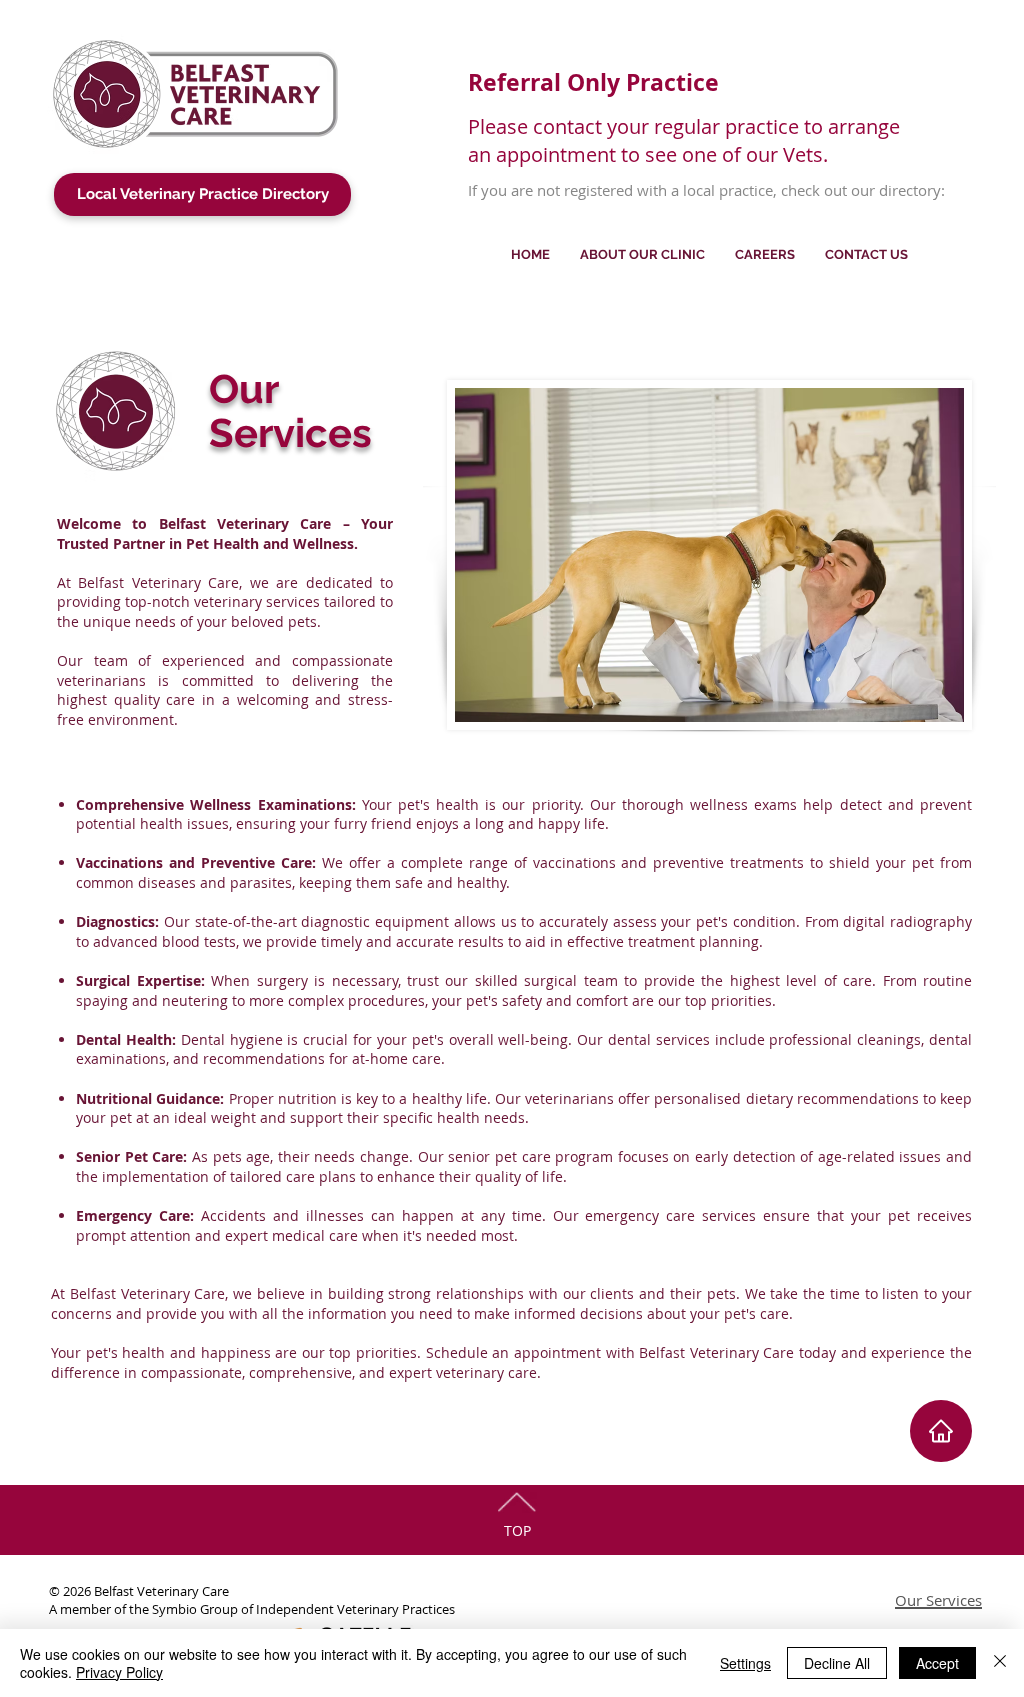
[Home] (941, 1431)
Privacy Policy (119, 1672)
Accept (937, 1663)
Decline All (837, 1663)
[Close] (1000, 1663)
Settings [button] (745, 1663)
